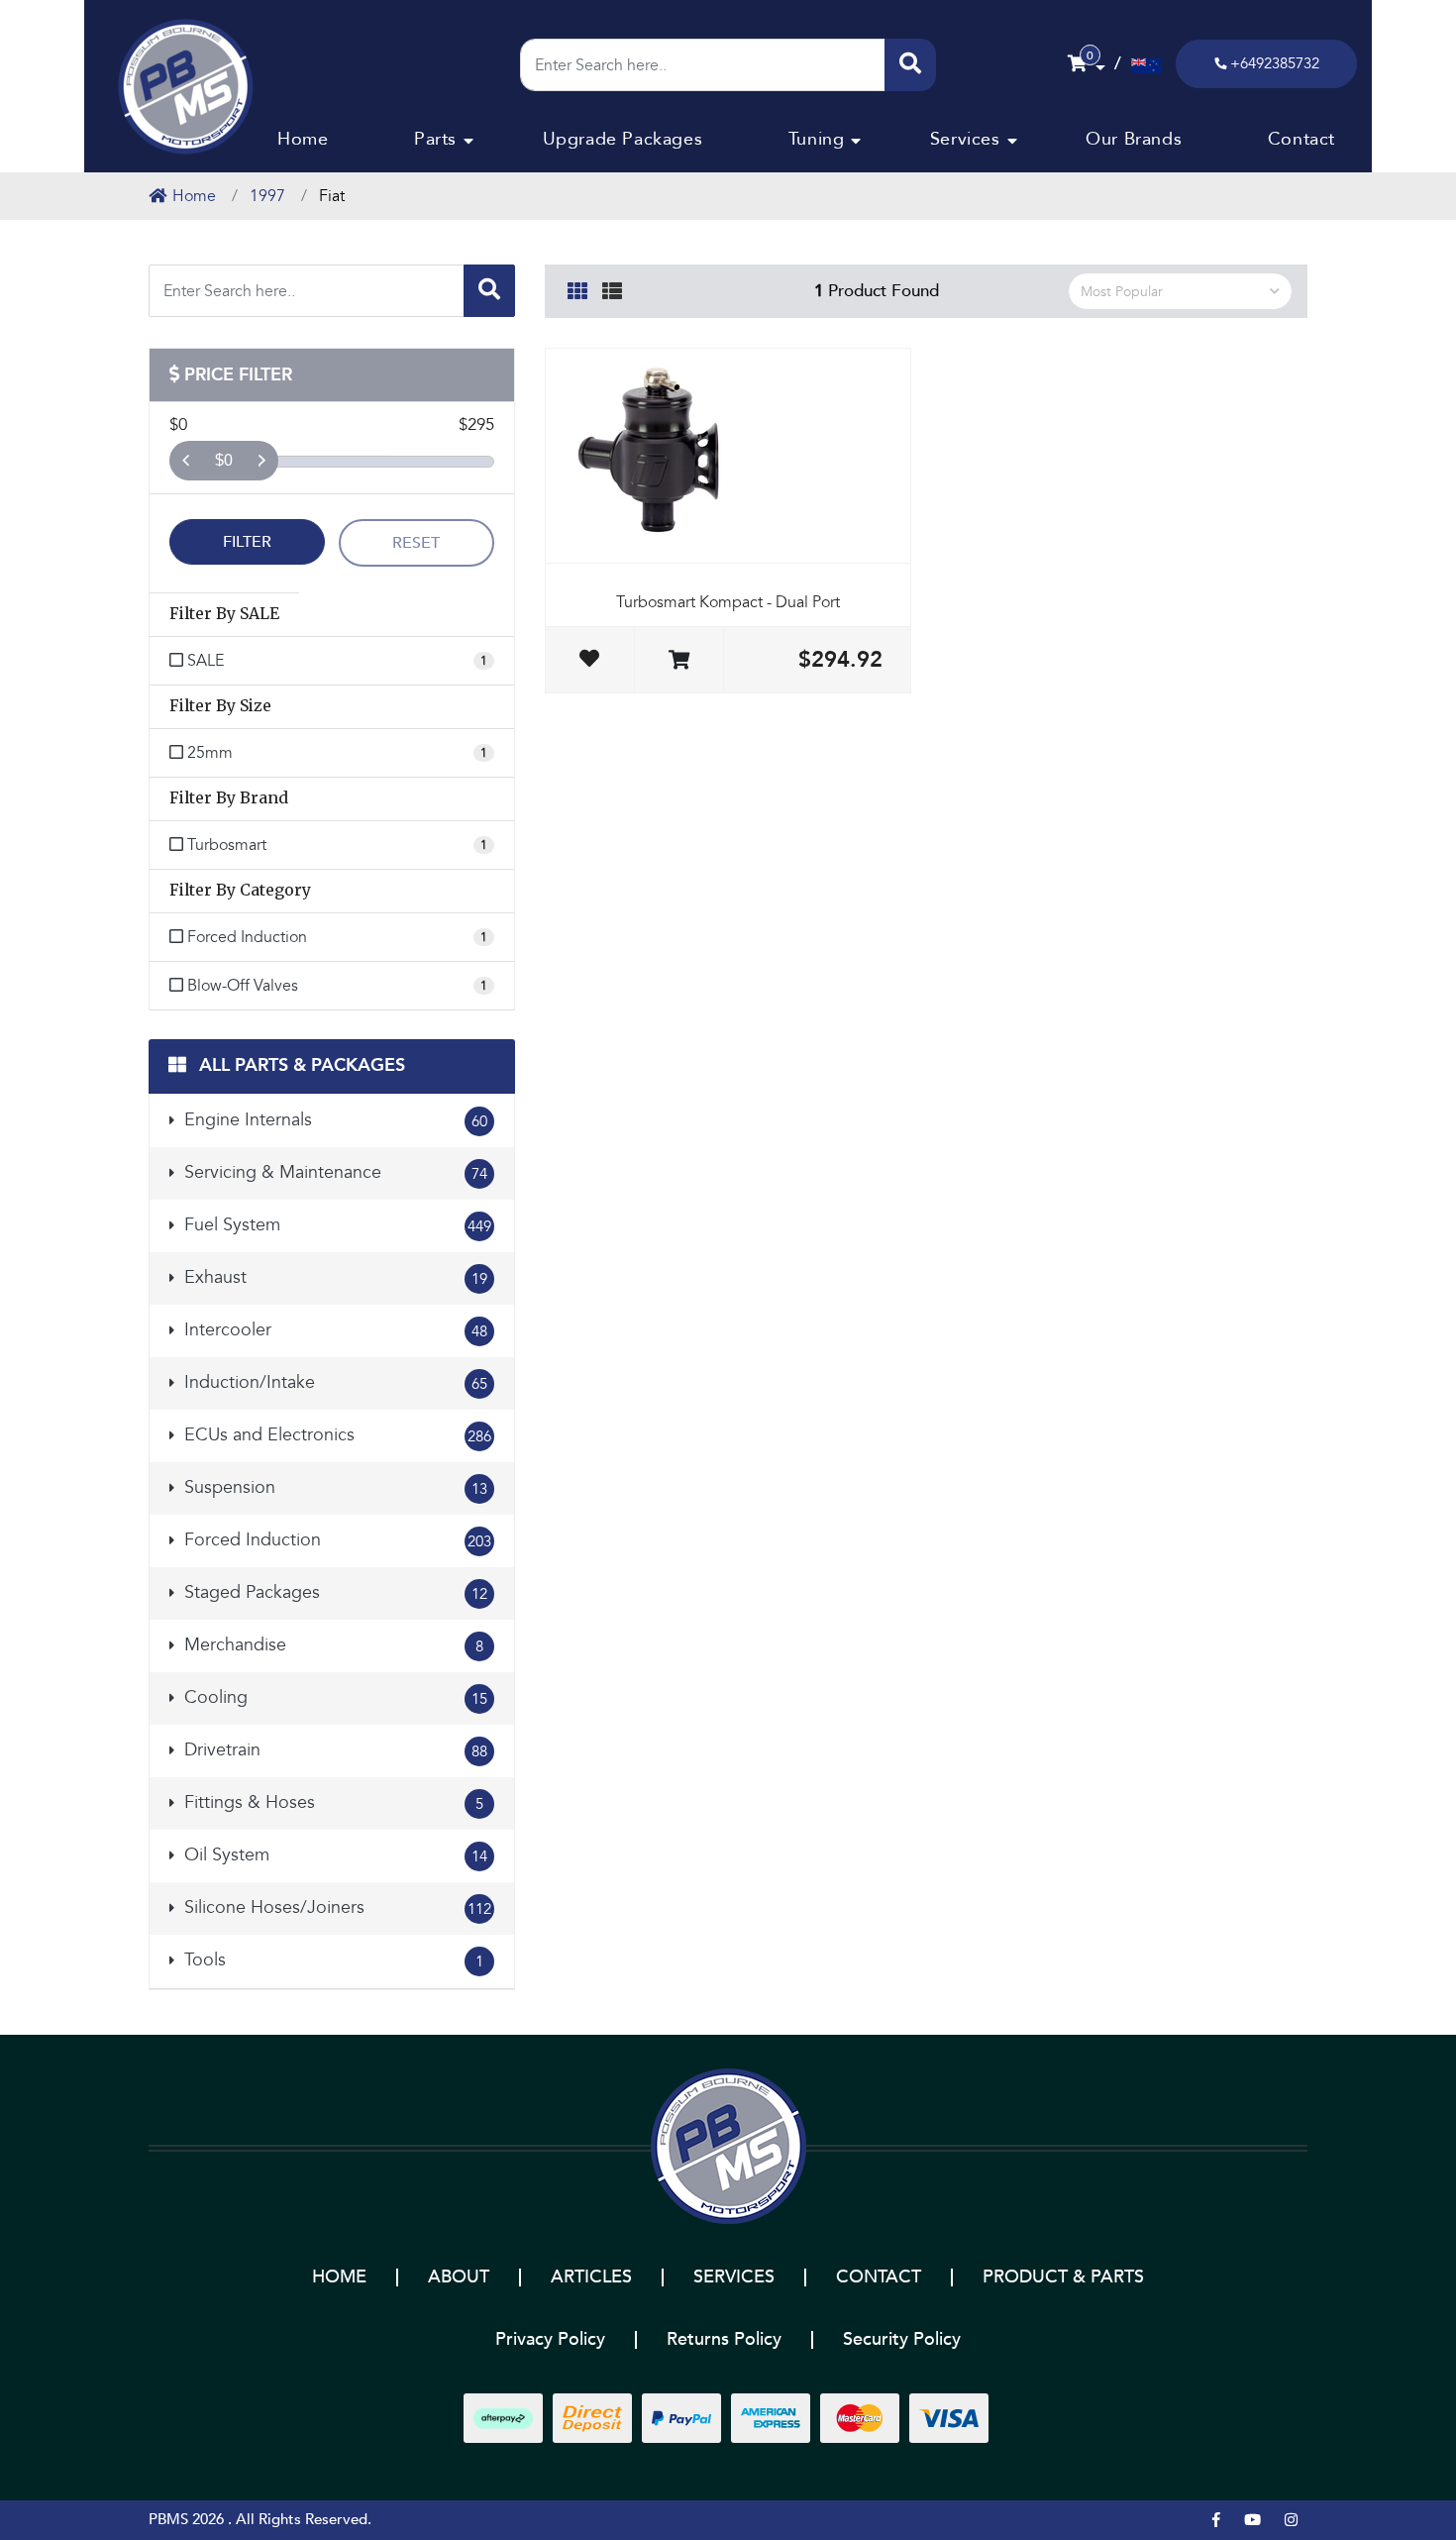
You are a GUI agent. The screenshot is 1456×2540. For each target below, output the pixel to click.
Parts (435, 139)
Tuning (817, 139)
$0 (224, 460)
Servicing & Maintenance (333, 1172)
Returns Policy (724, 2339)
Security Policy (902, 2339)
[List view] (612, 288)
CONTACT (879, 2277)
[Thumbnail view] (577, 288)
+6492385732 (1275, 63)
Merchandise (331, 1645)
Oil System (333, 1855)
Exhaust (333, 1277)
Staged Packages (333, 1592)
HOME (339, 2277)
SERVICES (734, 2277)
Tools (331, 1960)
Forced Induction (335, 1540)
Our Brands (1134, 139)
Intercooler (333, 1330)
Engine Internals (333, 1120)
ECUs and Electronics (335, 1435)
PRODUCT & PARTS (1063, 2277)
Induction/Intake (333, 1382)
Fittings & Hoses (331, 1802)
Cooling (333, 1697)
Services (965, 139)
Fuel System (335, 1225)
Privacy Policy (550, 2339)
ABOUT (459, 2277)
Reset (416, 543)
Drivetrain (333, 1750)
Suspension (333, 1487)
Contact (1301, 139)
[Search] (910, 65)
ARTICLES (591, 2277)
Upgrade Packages (623, 139)
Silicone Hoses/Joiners (335, 1907)
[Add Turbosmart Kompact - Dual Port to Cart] (679, 661)
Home (303, 139)
